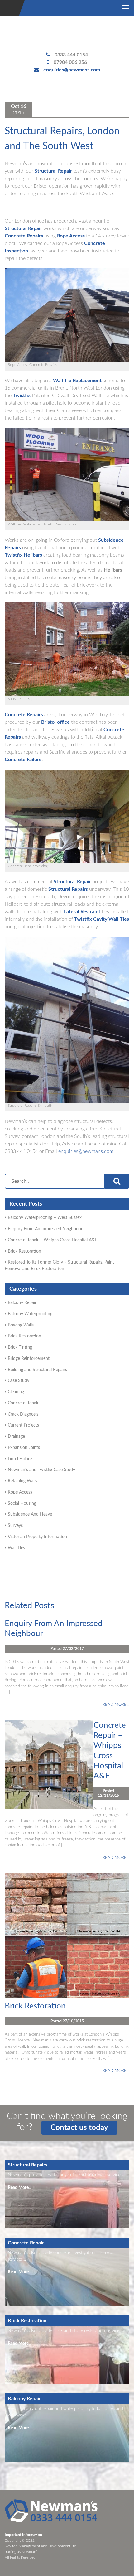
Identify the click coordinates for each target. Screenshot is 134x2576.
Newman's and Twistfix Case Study (41, 1470)
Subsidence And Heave (30, 1514)
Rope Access (20, 1492)
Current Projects (23, 1425)
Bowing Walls (21, 1325)
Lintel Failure (20, 1459)
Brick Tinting (20, 1347)
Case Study (19, 1381)
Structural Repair (53, 171)
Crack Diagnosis (23, 1414)
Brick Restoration (24, 1251)
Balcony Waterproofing (30, 1314)
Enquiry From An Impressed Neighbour (45, 1229)
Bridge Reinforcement (29, 1359)
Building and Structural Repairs (37, 1370)
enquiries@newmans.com (72, 70)
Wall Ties (16, 1548)
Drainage (16, 1437)
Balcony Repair (22, 1303)
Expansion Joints (24, 1448)
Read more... (116, 1705)
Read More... (20, 2188)
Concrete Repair (23, 1403)
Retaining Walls (22, 1481)
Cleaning (16, 1392)
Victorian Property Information (37, 1537)
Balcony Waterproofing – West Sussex (45, 1218)
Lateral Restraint (82, 912)
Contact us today (79, 2128)
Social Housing (22, 1504)
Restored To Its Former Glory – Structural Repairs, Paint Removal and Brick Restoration (59, 1266)
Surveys (15, 1526)
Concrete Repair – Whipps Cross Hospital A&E (53, 1240)
